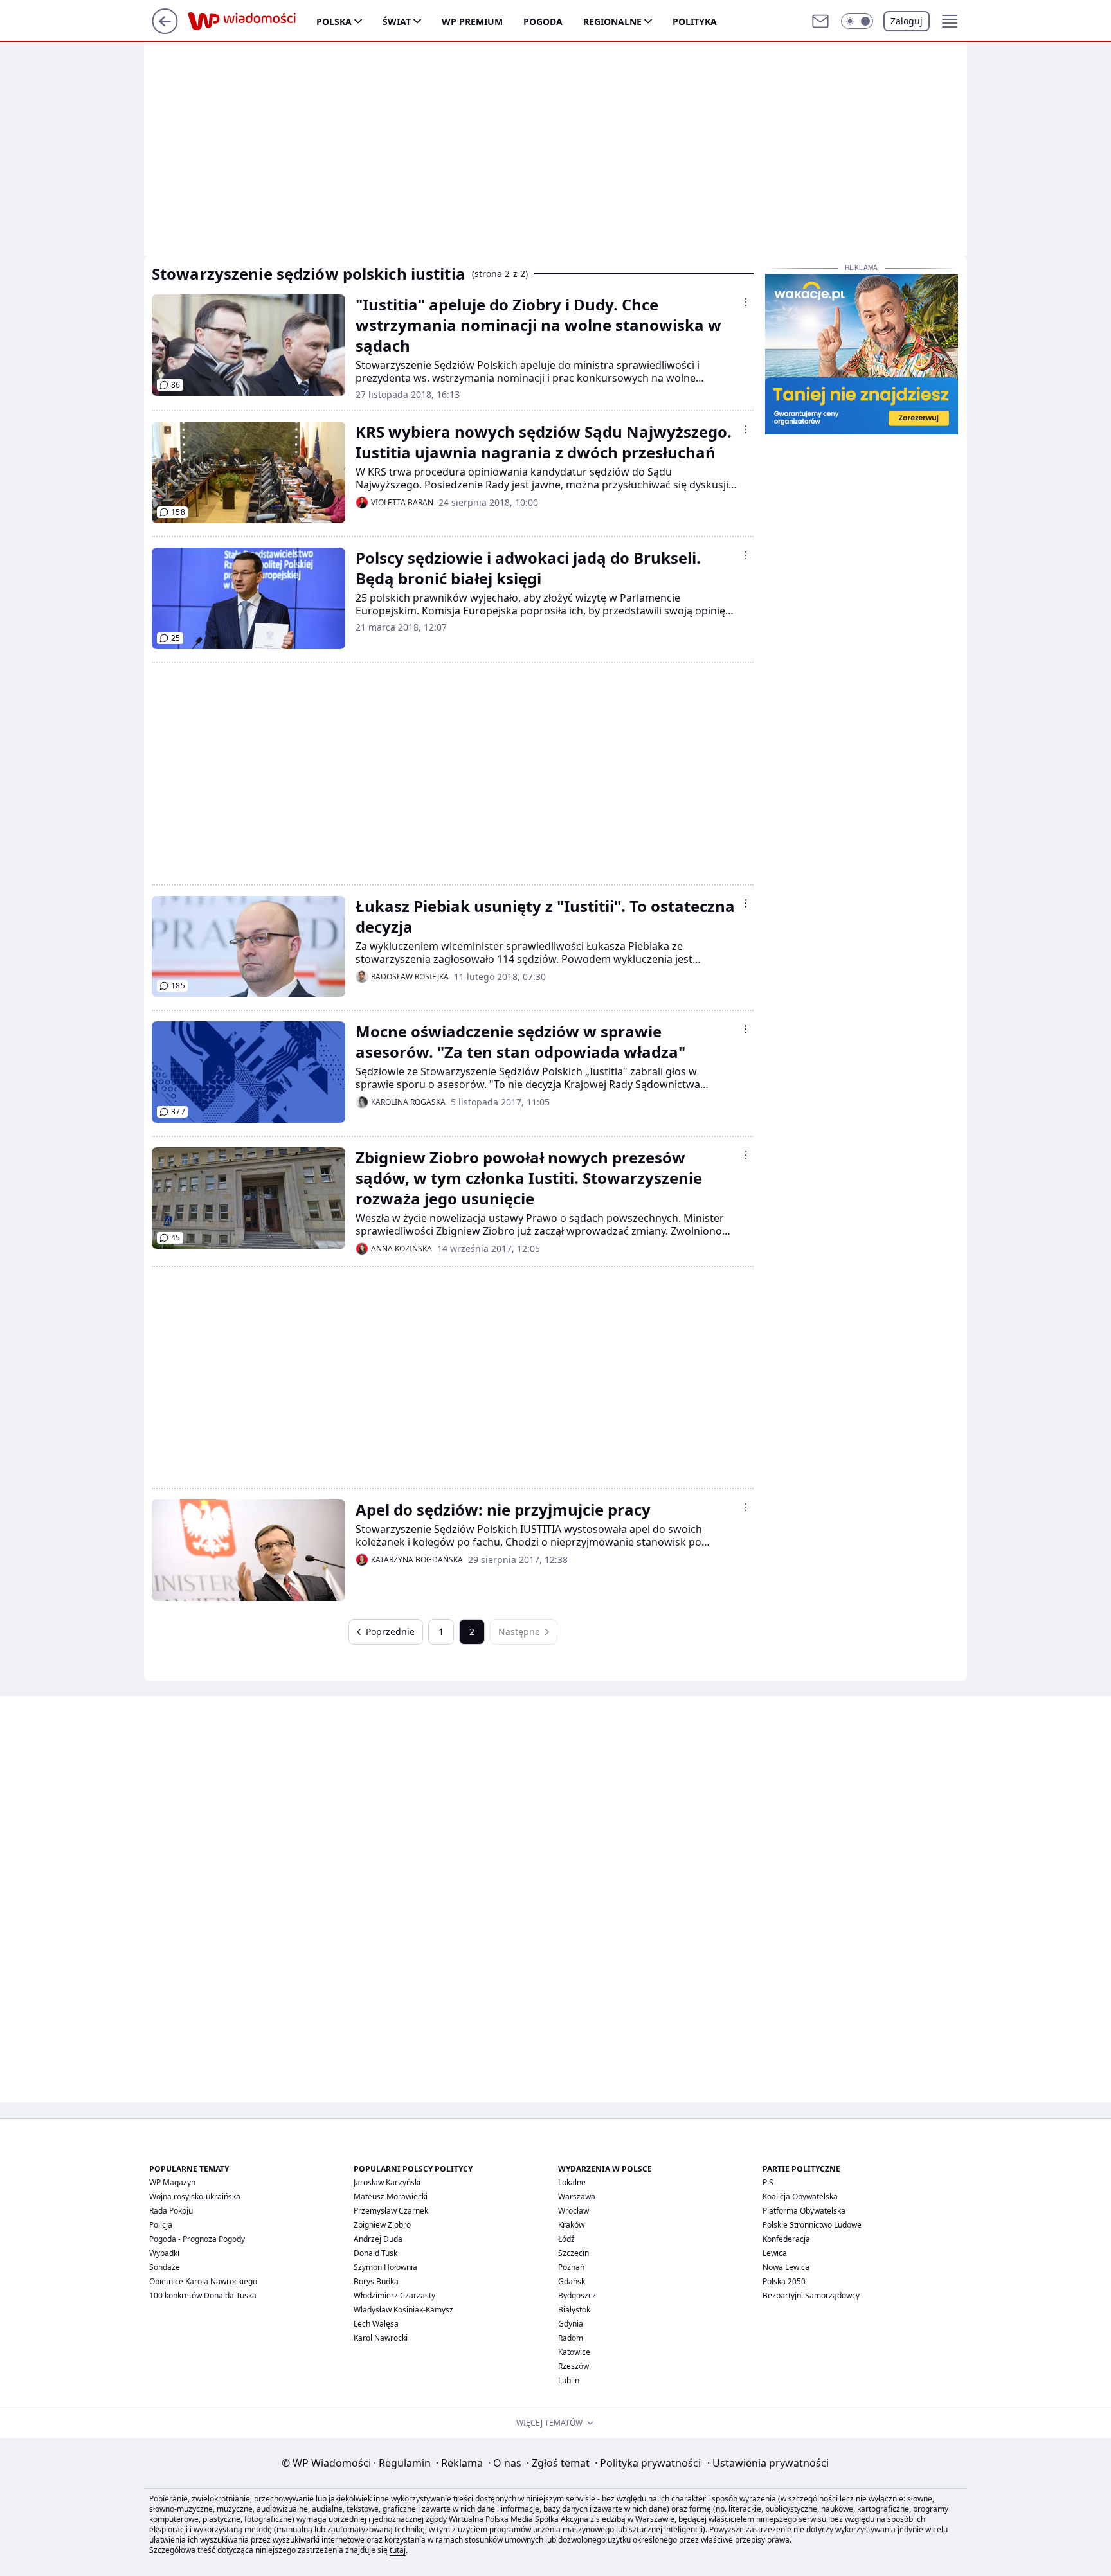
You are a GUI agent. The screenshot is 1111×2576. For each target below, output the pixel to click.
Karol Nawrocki (381, 2338)
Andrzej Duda (378, 2239)
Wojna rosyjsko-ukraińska (195, 2196)
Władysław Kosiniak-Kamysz (403, 2310)
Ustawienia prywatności (768, 2463)
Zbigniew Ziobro (382, 2225)
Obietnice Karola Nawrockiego (203, 2281)
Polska (334, 22)
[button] (857, 21)
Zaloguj (907, 21)
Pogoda (543, 22)
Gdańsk (572, 2281)
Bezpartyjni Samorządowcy (811, 2295)
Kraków (571, 2225)
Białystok (574, 2310)
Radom (571, 2338)
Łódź (566, 2239)
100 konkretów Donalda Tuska (203, 2295)
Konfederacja (786, 2239)
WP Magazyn (172, 2182)
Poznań (571, 2267)
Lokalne (572, 2182)
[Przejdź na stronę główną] (165, 30)
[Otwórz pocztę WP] (820, 21)
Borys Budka (376, 2281)
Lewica (775, 2253)
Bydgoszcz (577, 2295)
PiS (768, 2182)
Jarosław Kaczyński (387, 2182)
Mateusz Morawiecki (391, 2196)
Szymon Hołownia (385, 2267)
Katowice (574, 2352)
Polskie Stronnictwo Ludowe (812, 2225)
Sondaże (165, 2267)
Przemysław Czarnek (391, 2211)
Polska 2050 (784, 2281)
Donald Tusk (375, 2253)
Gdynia (571, 2324)
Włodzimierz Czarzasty (394, 2295)
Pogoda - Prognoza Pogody (197, 2239)
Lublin (569, 2380)
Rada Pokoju (171, 2211)
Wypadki (164, 2253)
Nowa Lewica (786, 2267)
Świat (397, 22)
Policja (161, 2225)
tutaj (398, 2550)
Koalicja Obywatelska (800, 2196)
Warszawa (577, 2196)
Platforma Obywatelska (804, 2211)
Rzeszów (574, 2366)
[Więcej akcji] (746, 302)
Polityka (695, 22)
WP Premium (472, 22)
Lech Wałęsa (376, 2324)
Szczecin (574, 2253)
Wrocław (574, 2211)
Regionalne (612, 22)
